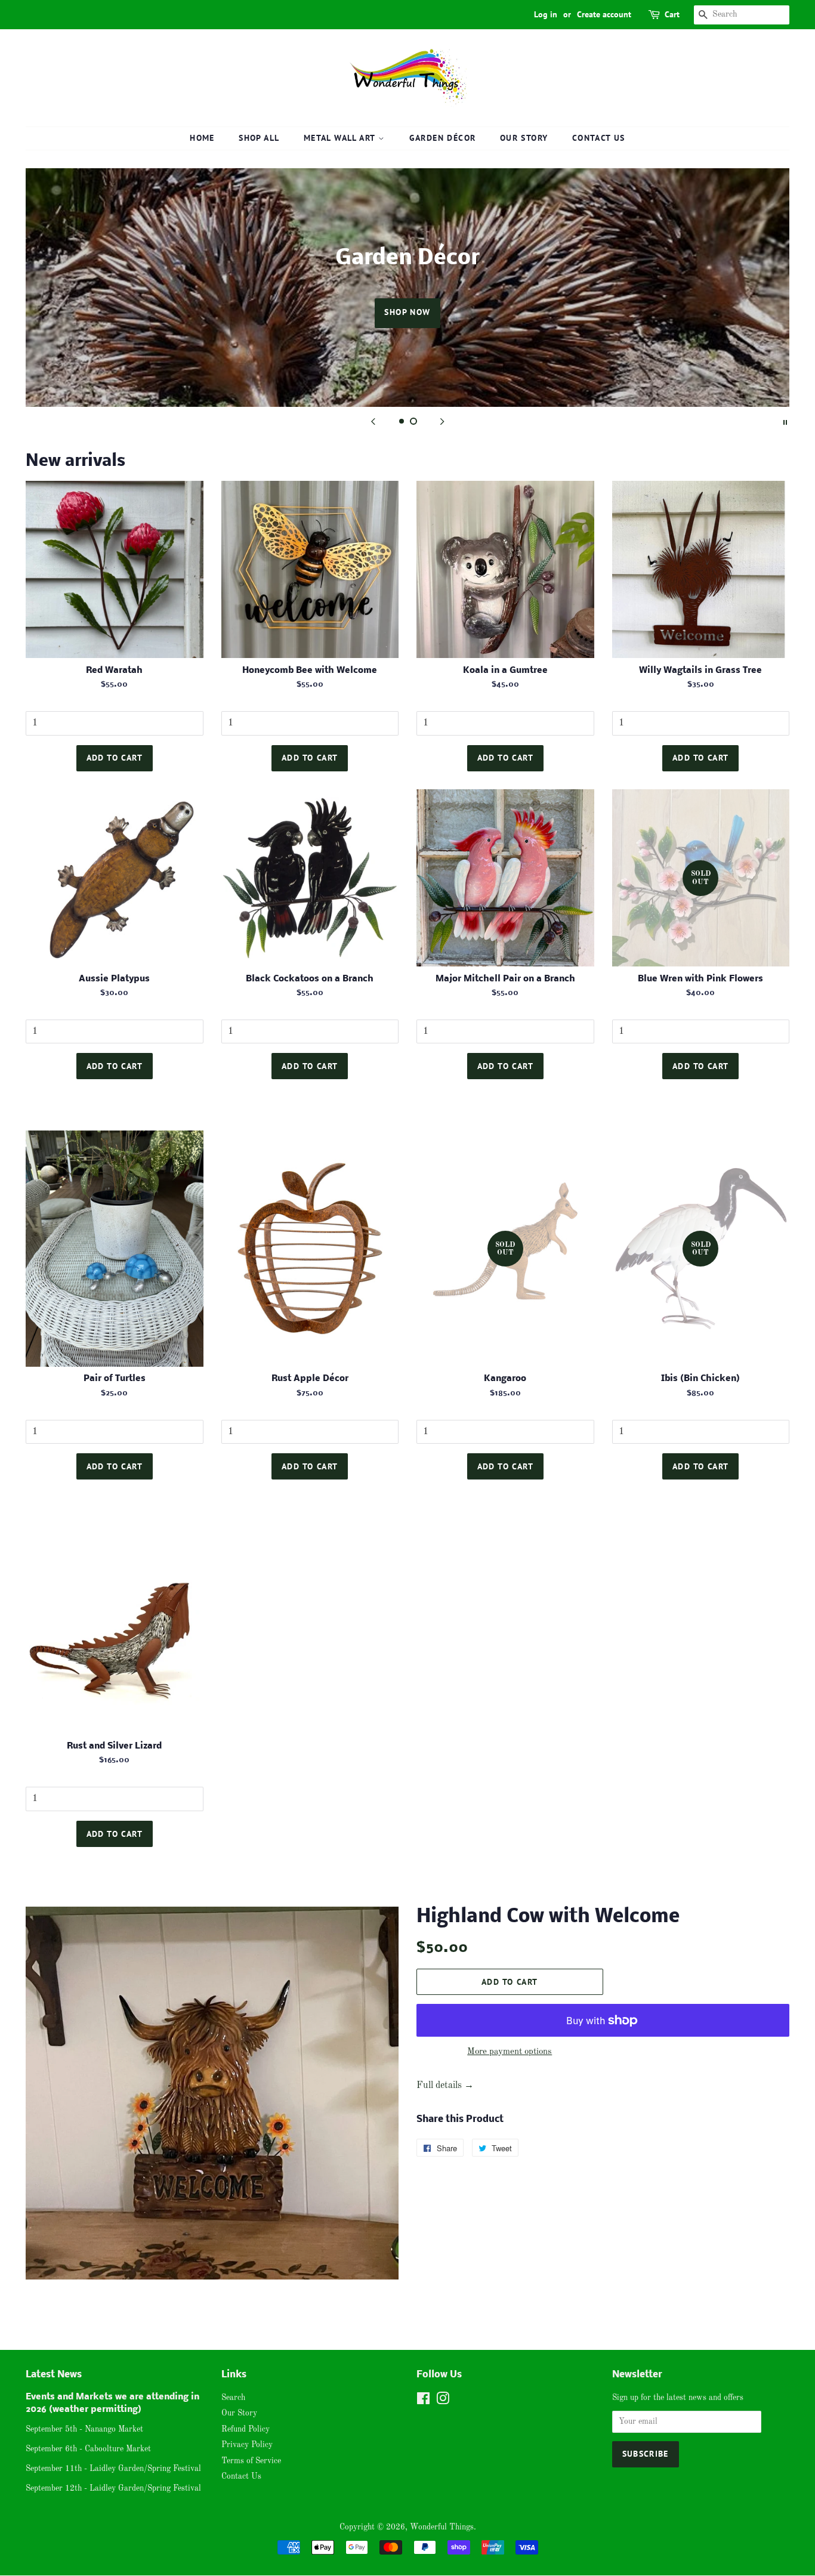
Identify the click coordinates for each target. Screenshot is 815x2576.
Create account (604, 14)
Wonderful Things (442, 2527)
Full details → (445, 2086)
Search (233, 2398)
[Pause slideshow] (785, 422)
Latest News (54, 2375)
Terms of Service (251, 2461)
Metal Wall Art (341, 138)
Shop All (259, 138)
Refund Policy (246, 2430)
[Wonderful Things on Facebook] (423, 2402)
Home (202, 138)
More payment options (510, 2052)
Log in (546, 14)
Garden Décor (443, 138)
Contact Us (599, 138)
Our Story (524, 138)
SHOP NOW (407, 312)
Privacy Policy (247, 2445)
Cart (672, 14)
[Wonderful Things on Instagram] (443, 2402)
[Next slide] (442, 422)
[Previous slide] (373, 422)
